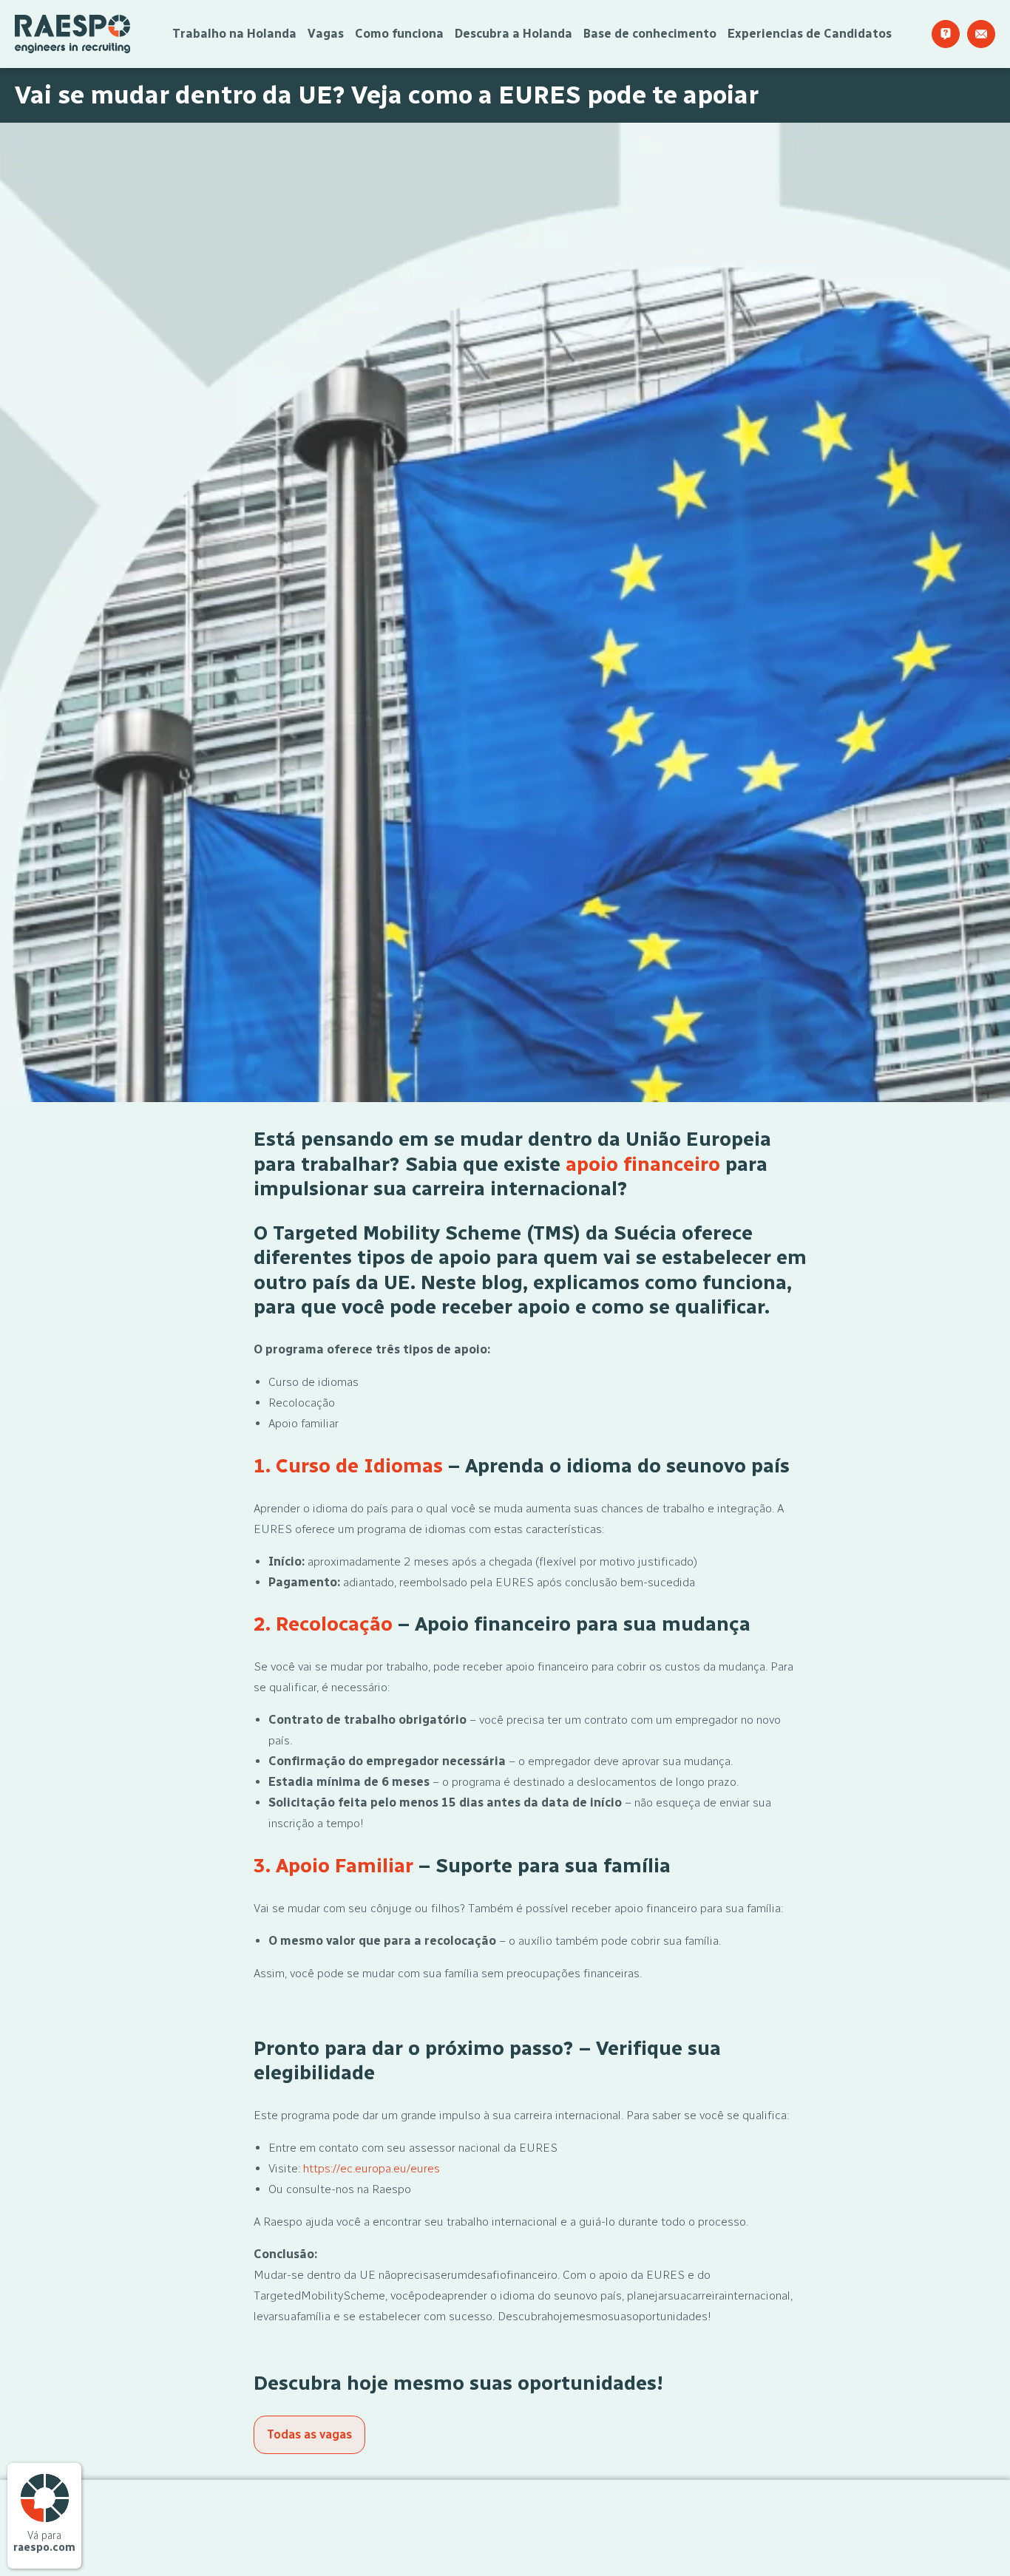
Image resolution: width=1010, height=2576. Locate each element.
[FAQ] (946, 34)
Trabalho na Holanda (234, 34)
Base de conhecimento (650, 34)
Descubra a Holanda (514, 34)
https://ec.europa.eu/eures (372, 2168)
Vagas (326, 34)
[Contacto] (981, 34)
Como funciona (399, 34)
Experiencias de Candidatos (810, 34)
